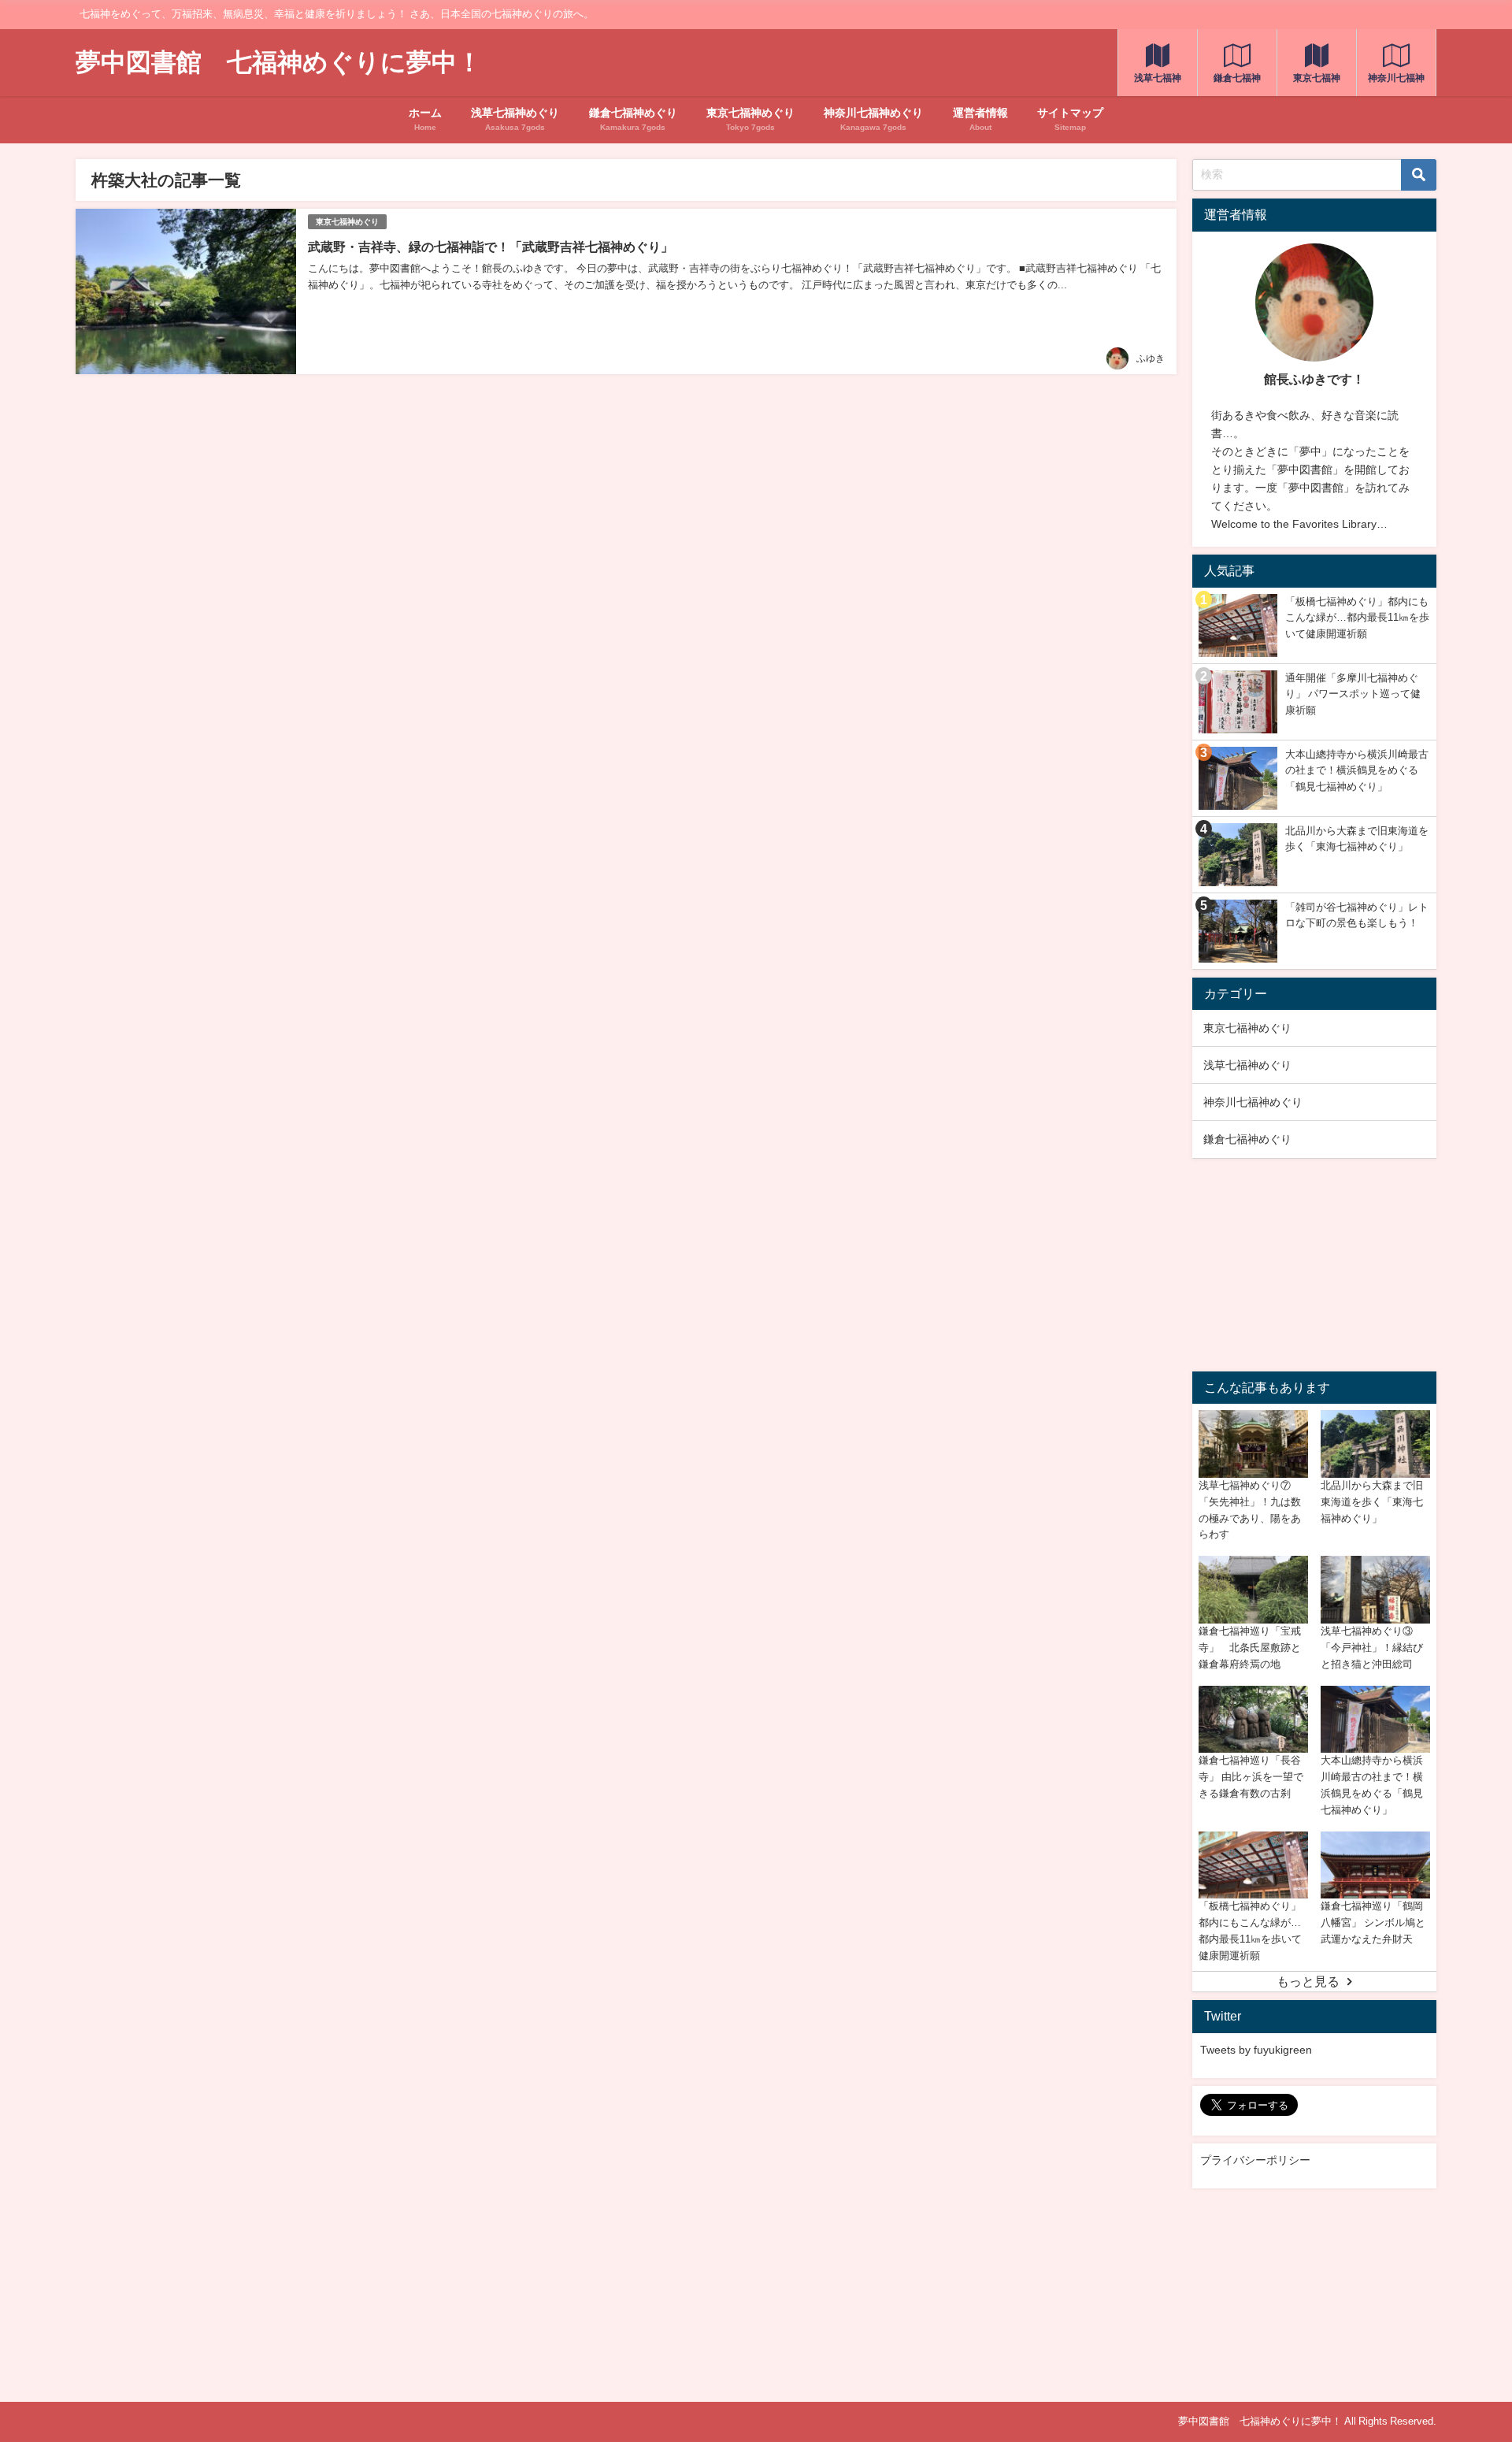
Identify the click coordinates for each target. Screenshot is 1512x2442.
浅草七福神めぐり (1247, 1065)
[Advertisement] (1314, 1265)
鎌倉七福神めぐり (1247, 1139)
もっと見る (1308, 1981)
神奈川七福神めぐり (1253, 1102)
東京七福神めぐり (347, 222)
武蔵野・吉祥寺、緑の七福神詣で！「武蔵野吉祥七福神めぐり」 (491, 247)
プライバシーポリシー (1255, 2160)
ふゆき (1151, 358)
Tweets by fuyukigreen (1256, 2050)
